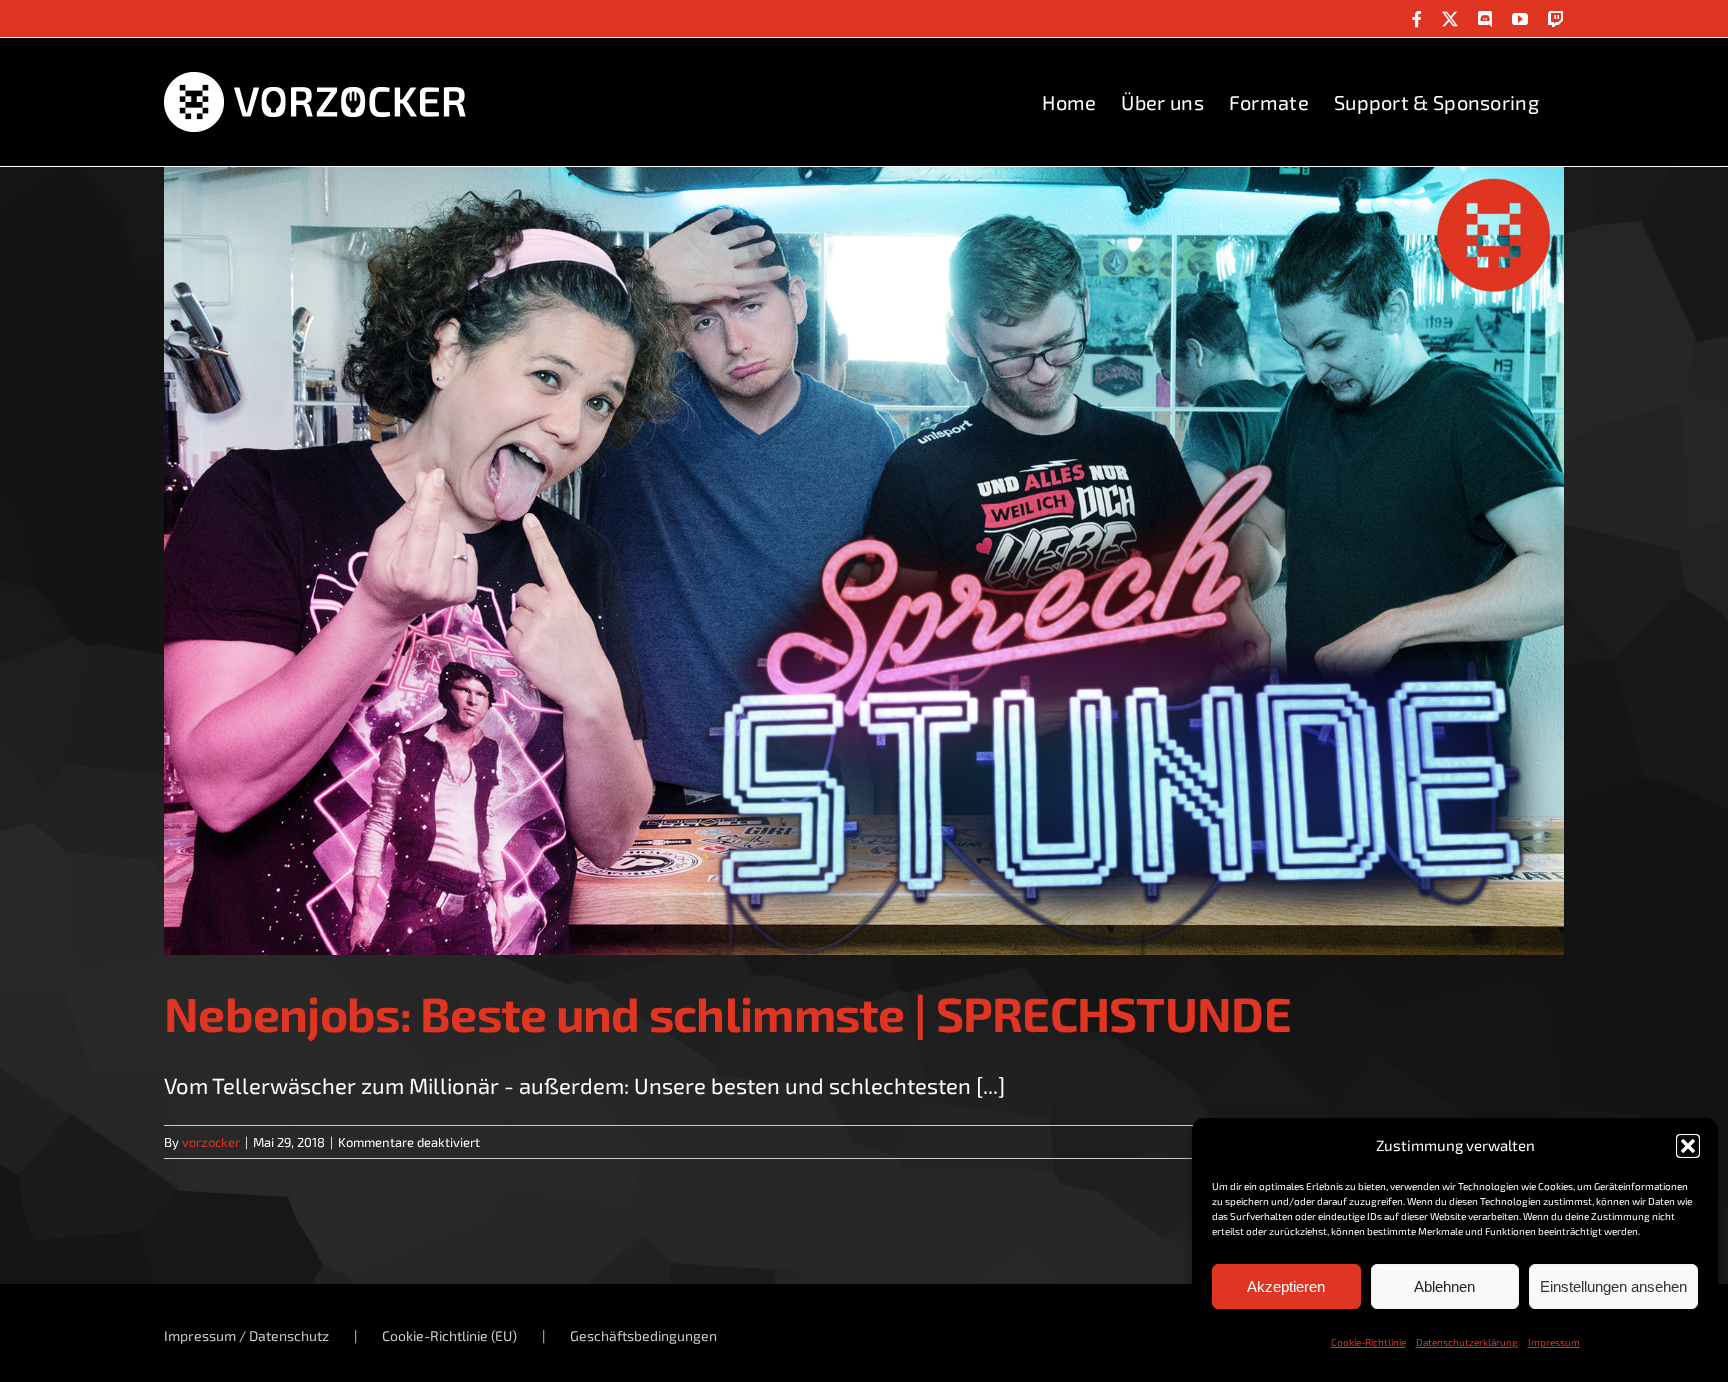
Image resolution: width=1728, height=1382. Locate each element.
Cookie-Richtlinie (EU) (449, 1335)
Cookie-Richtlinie (1368, 1342)
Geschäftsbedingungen (643, 1335)
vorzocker (211, 1142)
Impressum (1554, 1342)
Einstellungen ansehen (1613, 1286)
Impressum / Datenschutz (246, 1335)
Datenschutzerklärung (1467, 1342)
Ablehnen (1444, 1286)
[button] (1688, 1146)
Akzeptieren (1286, 1286)
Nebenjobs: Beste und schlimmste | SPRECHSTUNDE (727, 1013)
